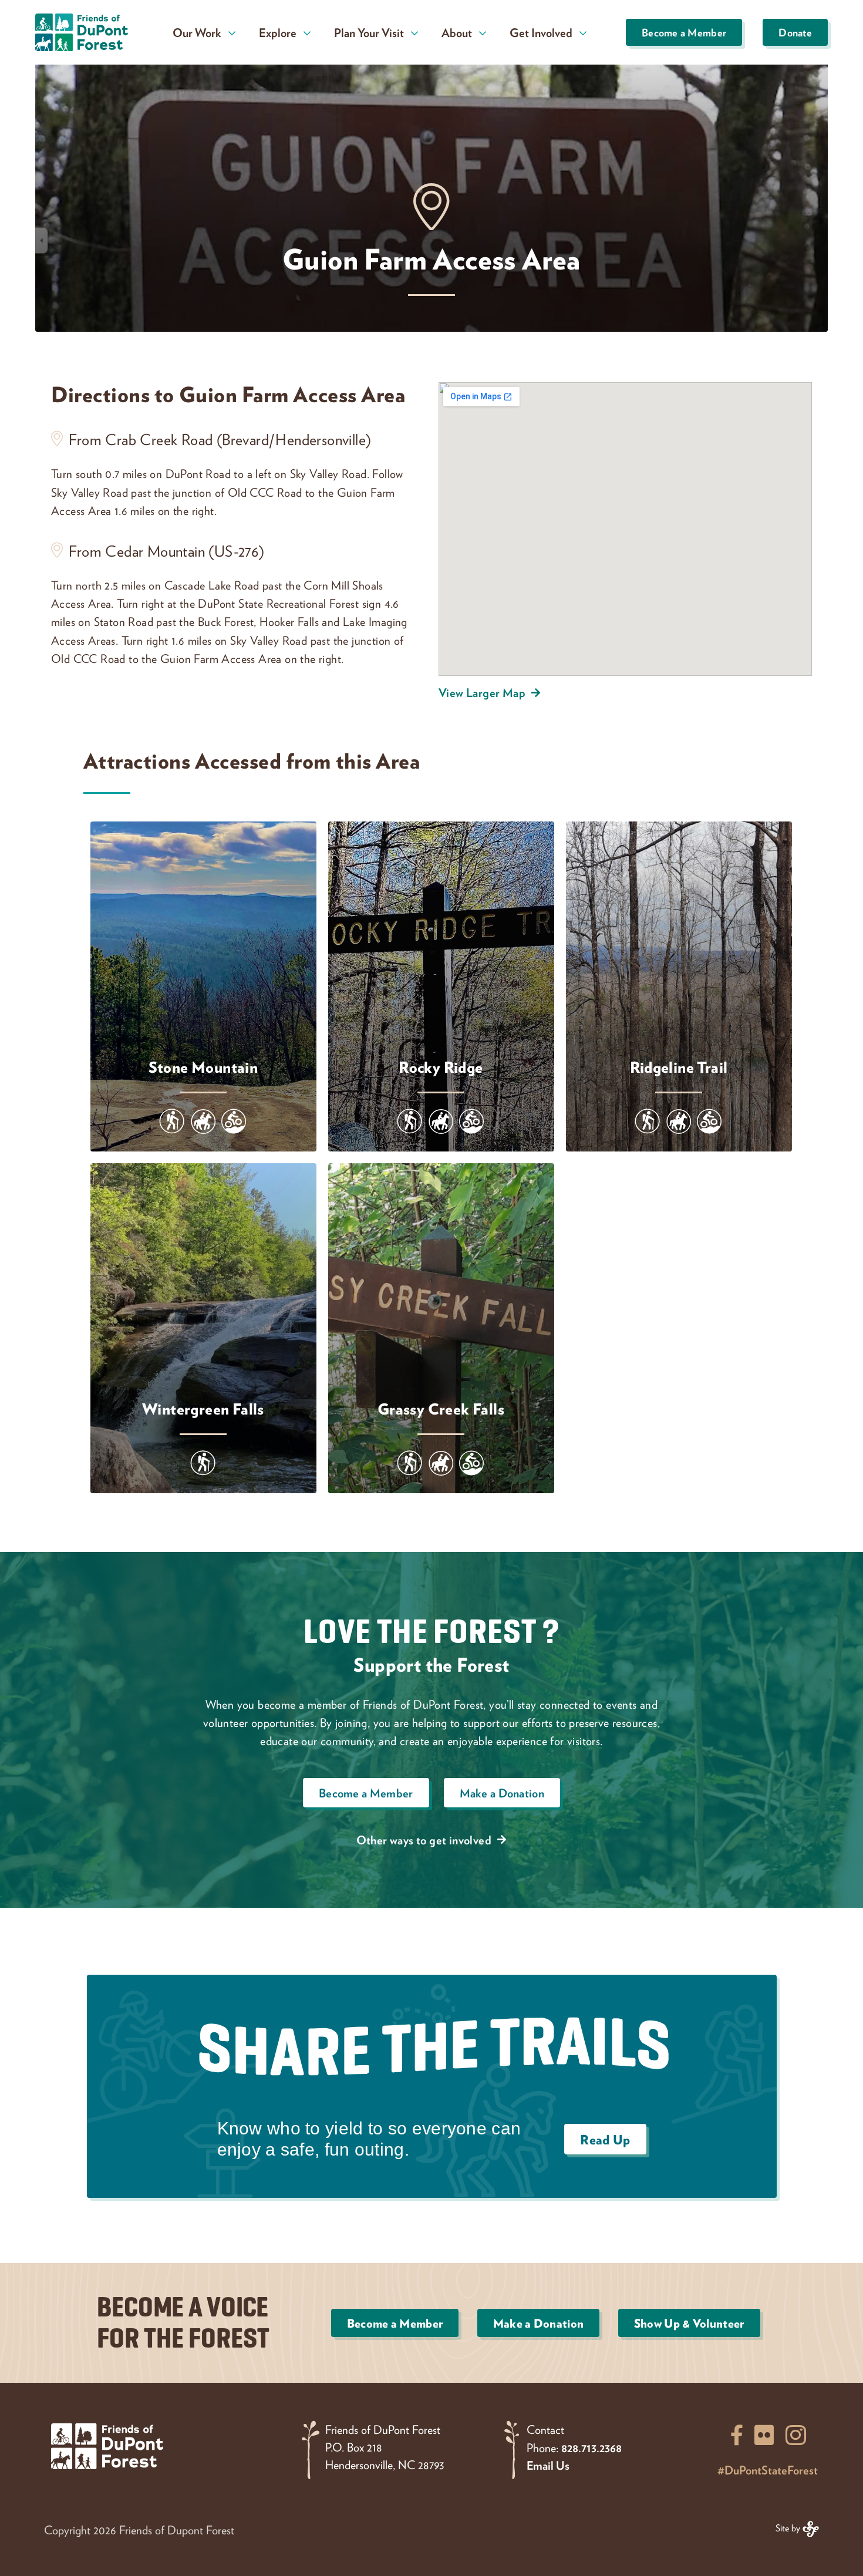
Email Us (548, 2465)
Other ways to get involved (424, 1840)
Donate (795, 32)
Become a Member (684, 32)
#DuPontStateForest (768, 2470)
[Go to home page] (85, 32)
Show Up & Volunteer (689, 2323)
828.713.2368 (591, 2447)
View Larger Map (482, 692)
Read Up (605, 2139)
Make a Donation (502, 1793)
